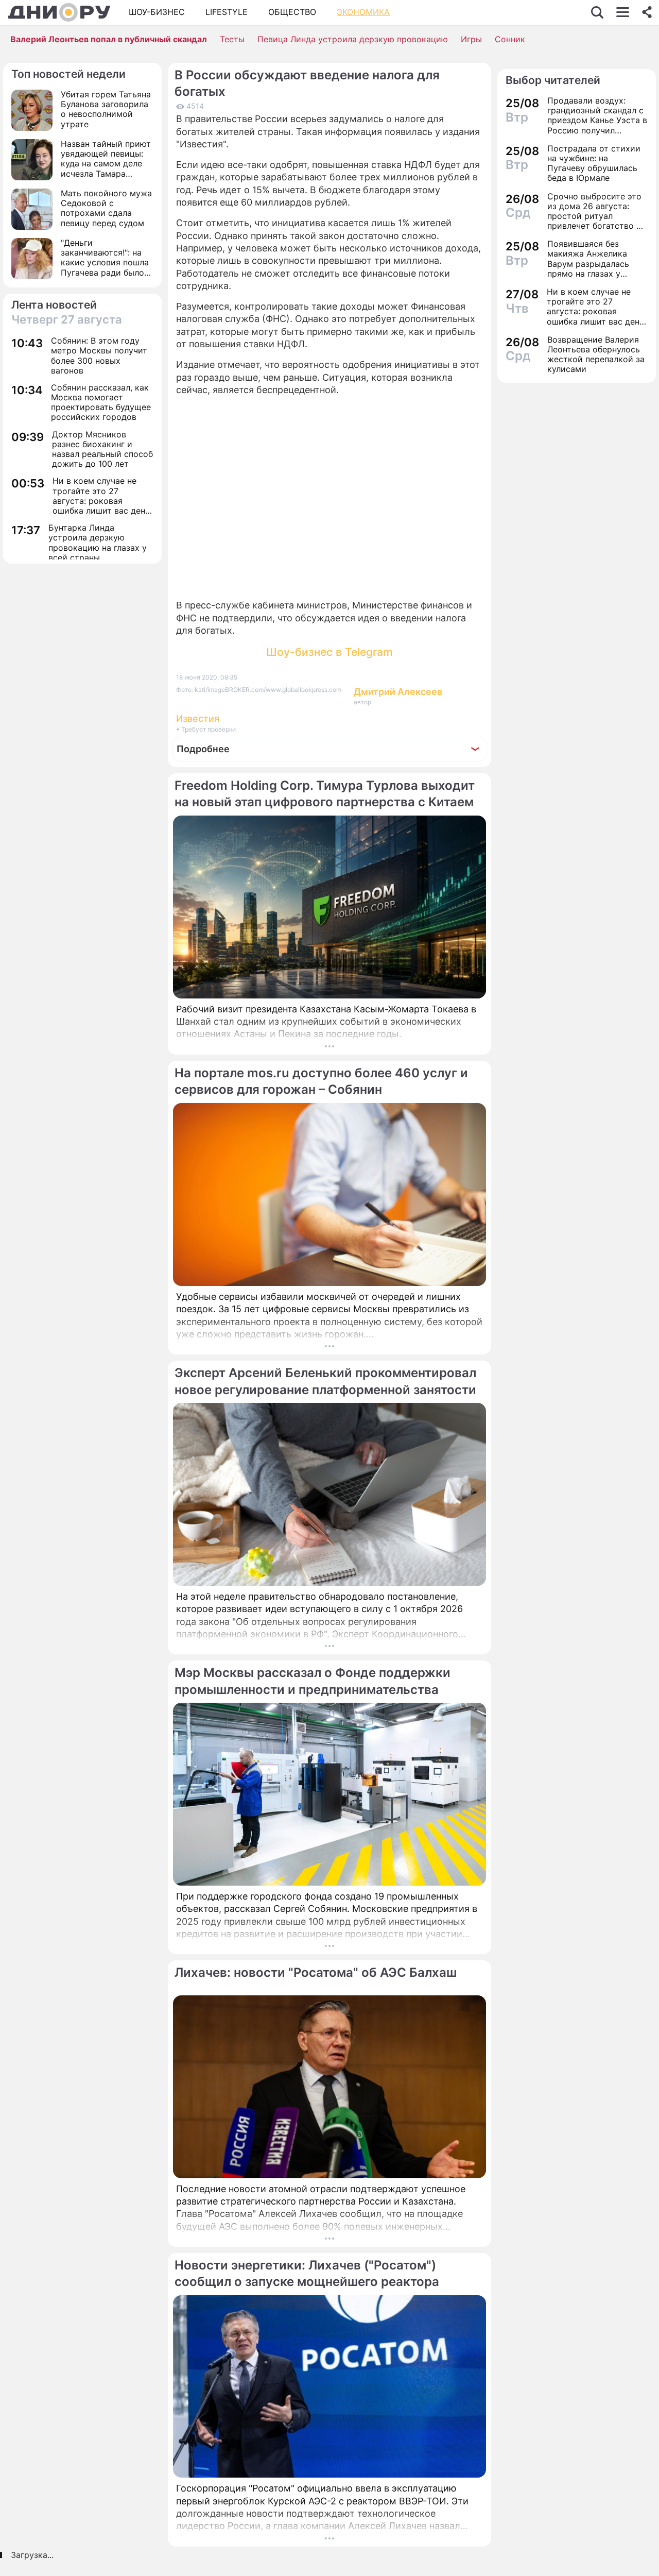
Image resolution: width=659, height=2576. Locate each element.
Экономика (363, 12)
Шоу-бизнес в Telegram (329, 652)
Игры (471, 39)
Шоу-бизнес (157, 12)
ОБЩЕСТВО (292, 12)
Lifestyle (227, 12)
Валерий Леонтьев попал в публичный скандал (109, 39)
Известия (198, 718)
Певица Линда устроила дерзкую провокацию (353, 39)
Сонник (510, 39)
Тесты (232, 39)
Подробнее (203, 749)
